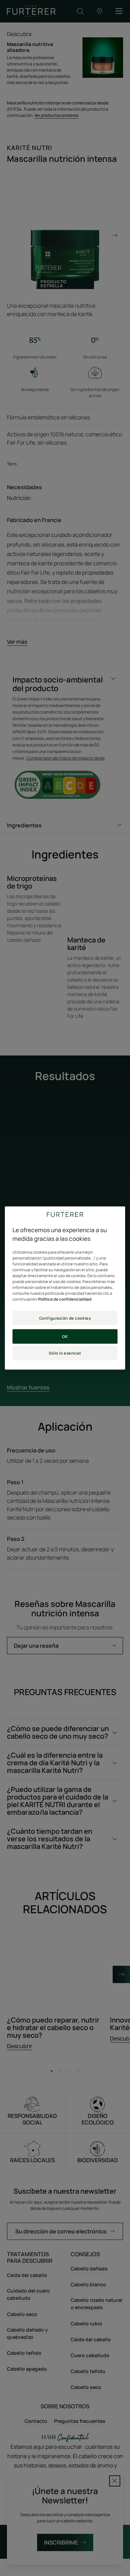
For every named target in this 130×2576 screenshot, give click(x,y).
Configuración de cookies (65, 1318)
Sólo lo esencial (65, 1353)
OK (65, 1336)
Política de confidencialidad (65, 1299)
